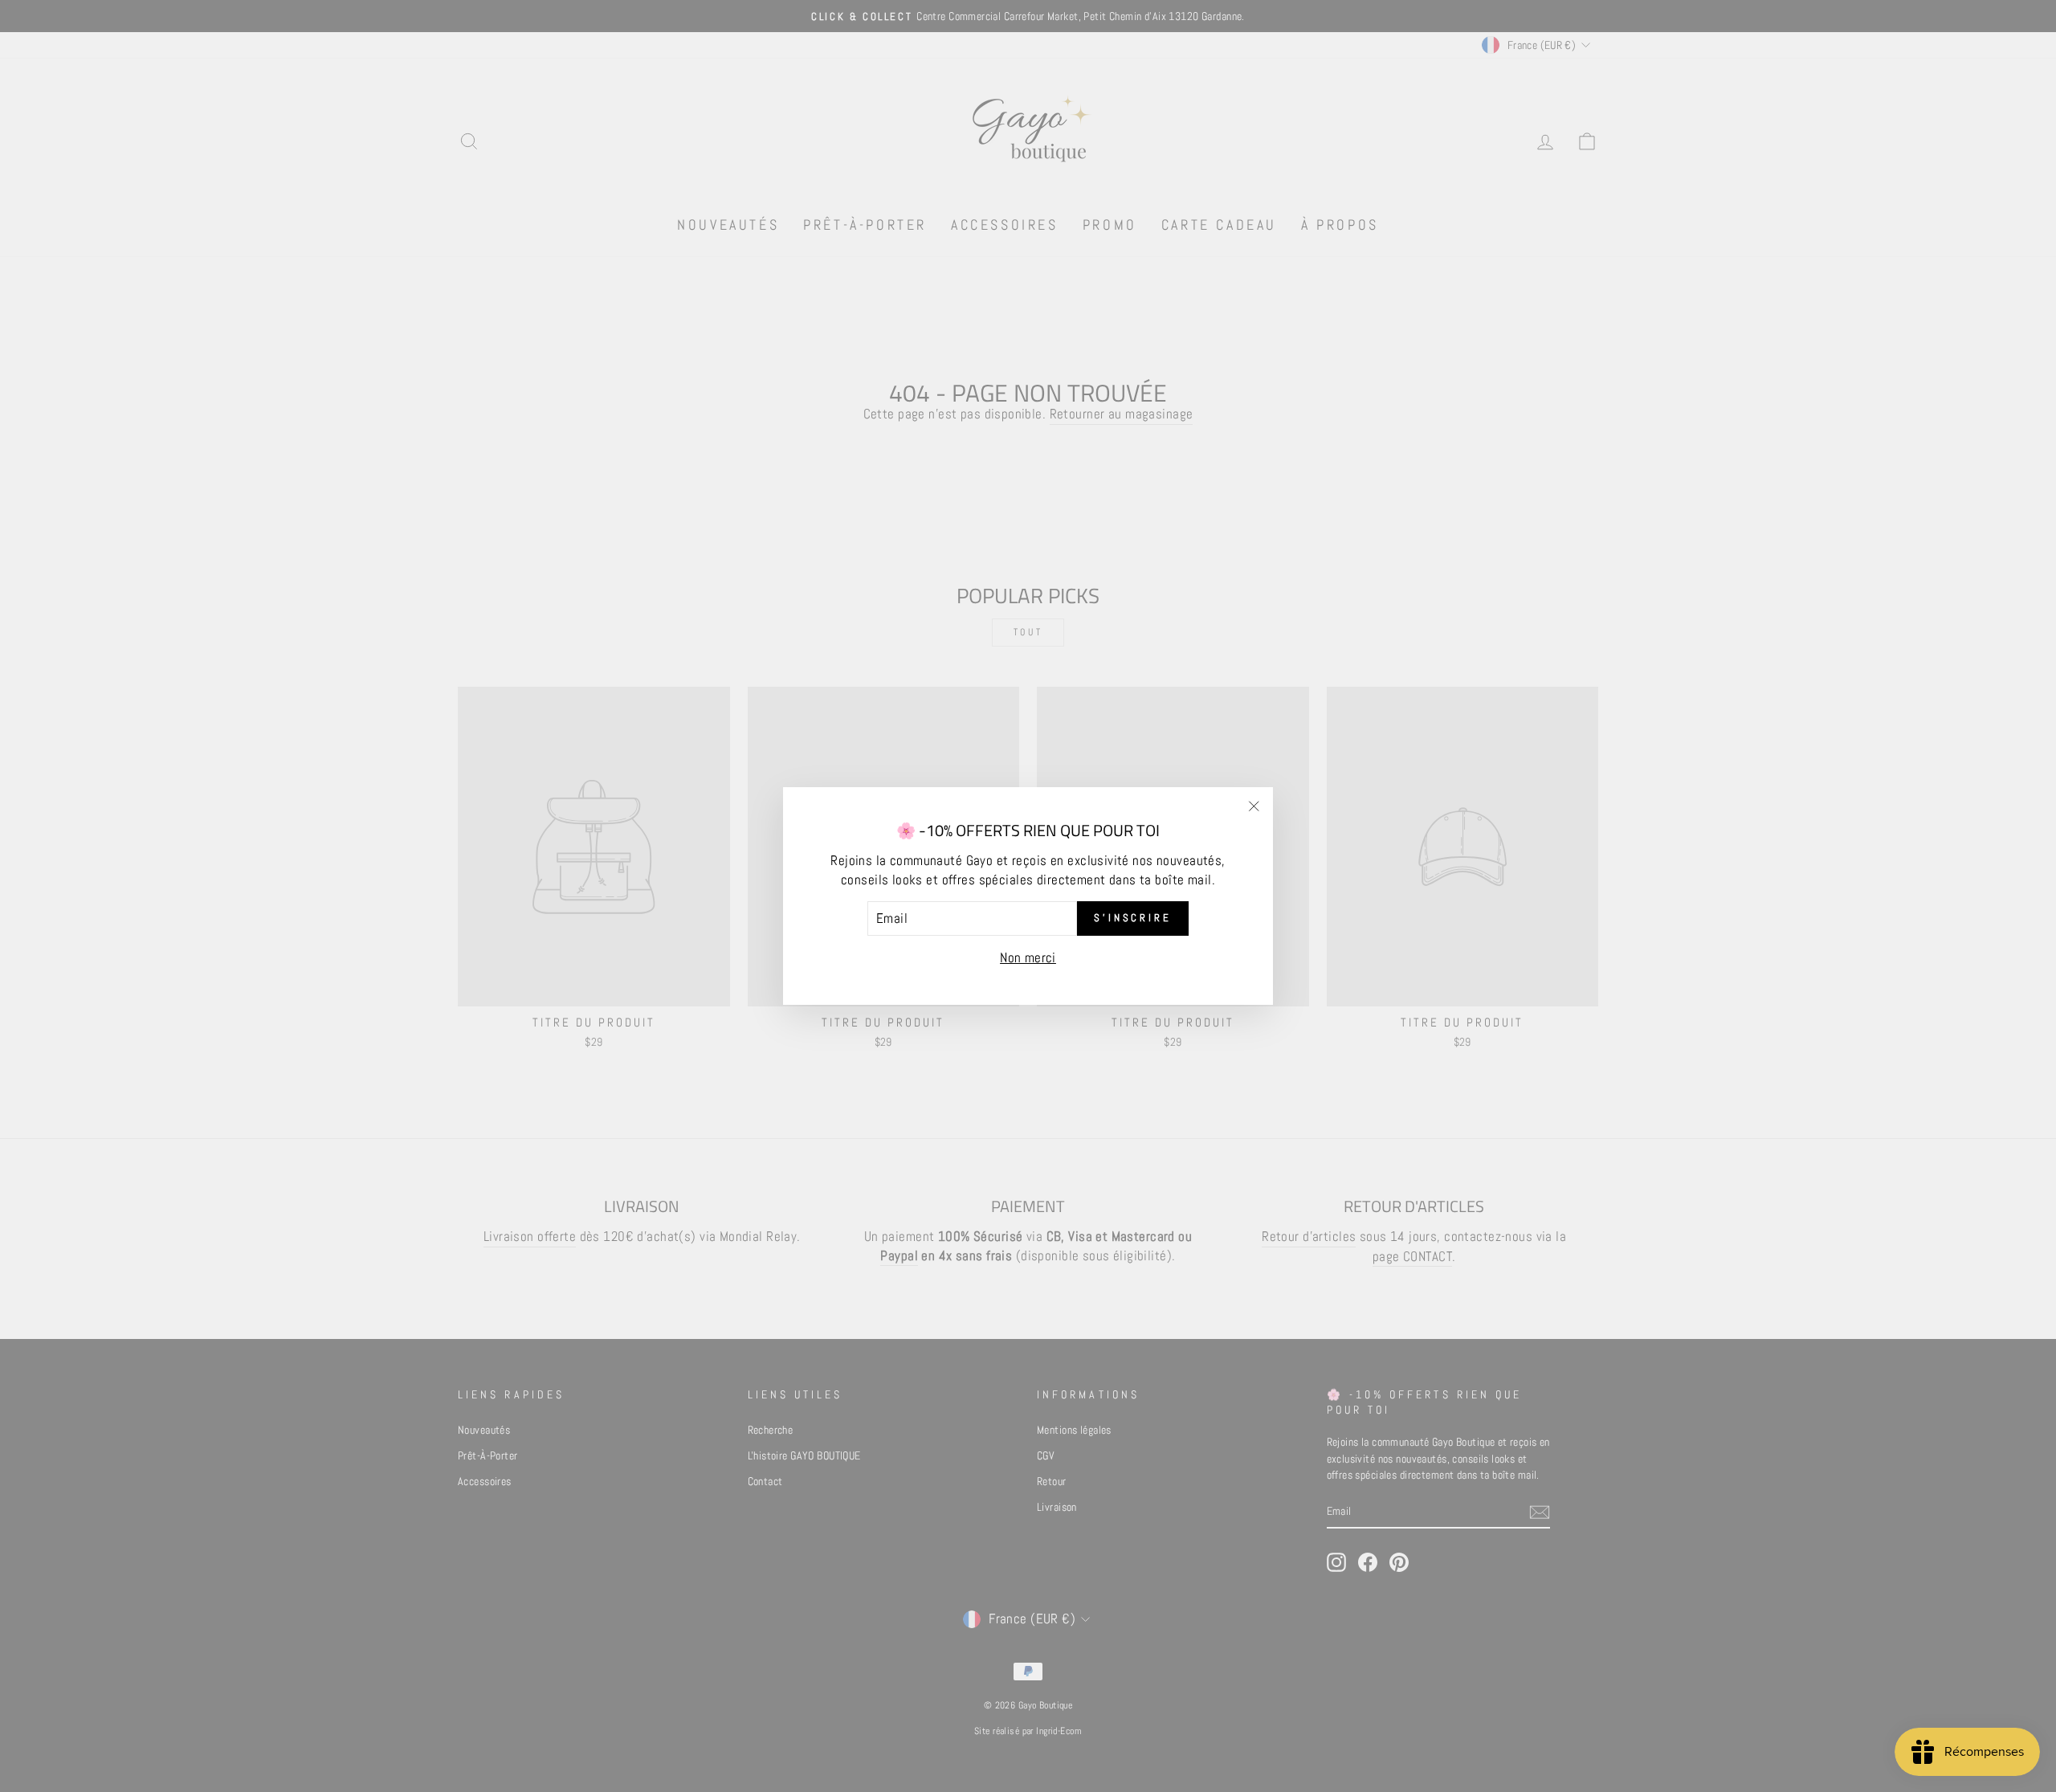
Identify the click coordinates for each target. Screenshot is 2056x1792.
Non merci (1028, 957)
